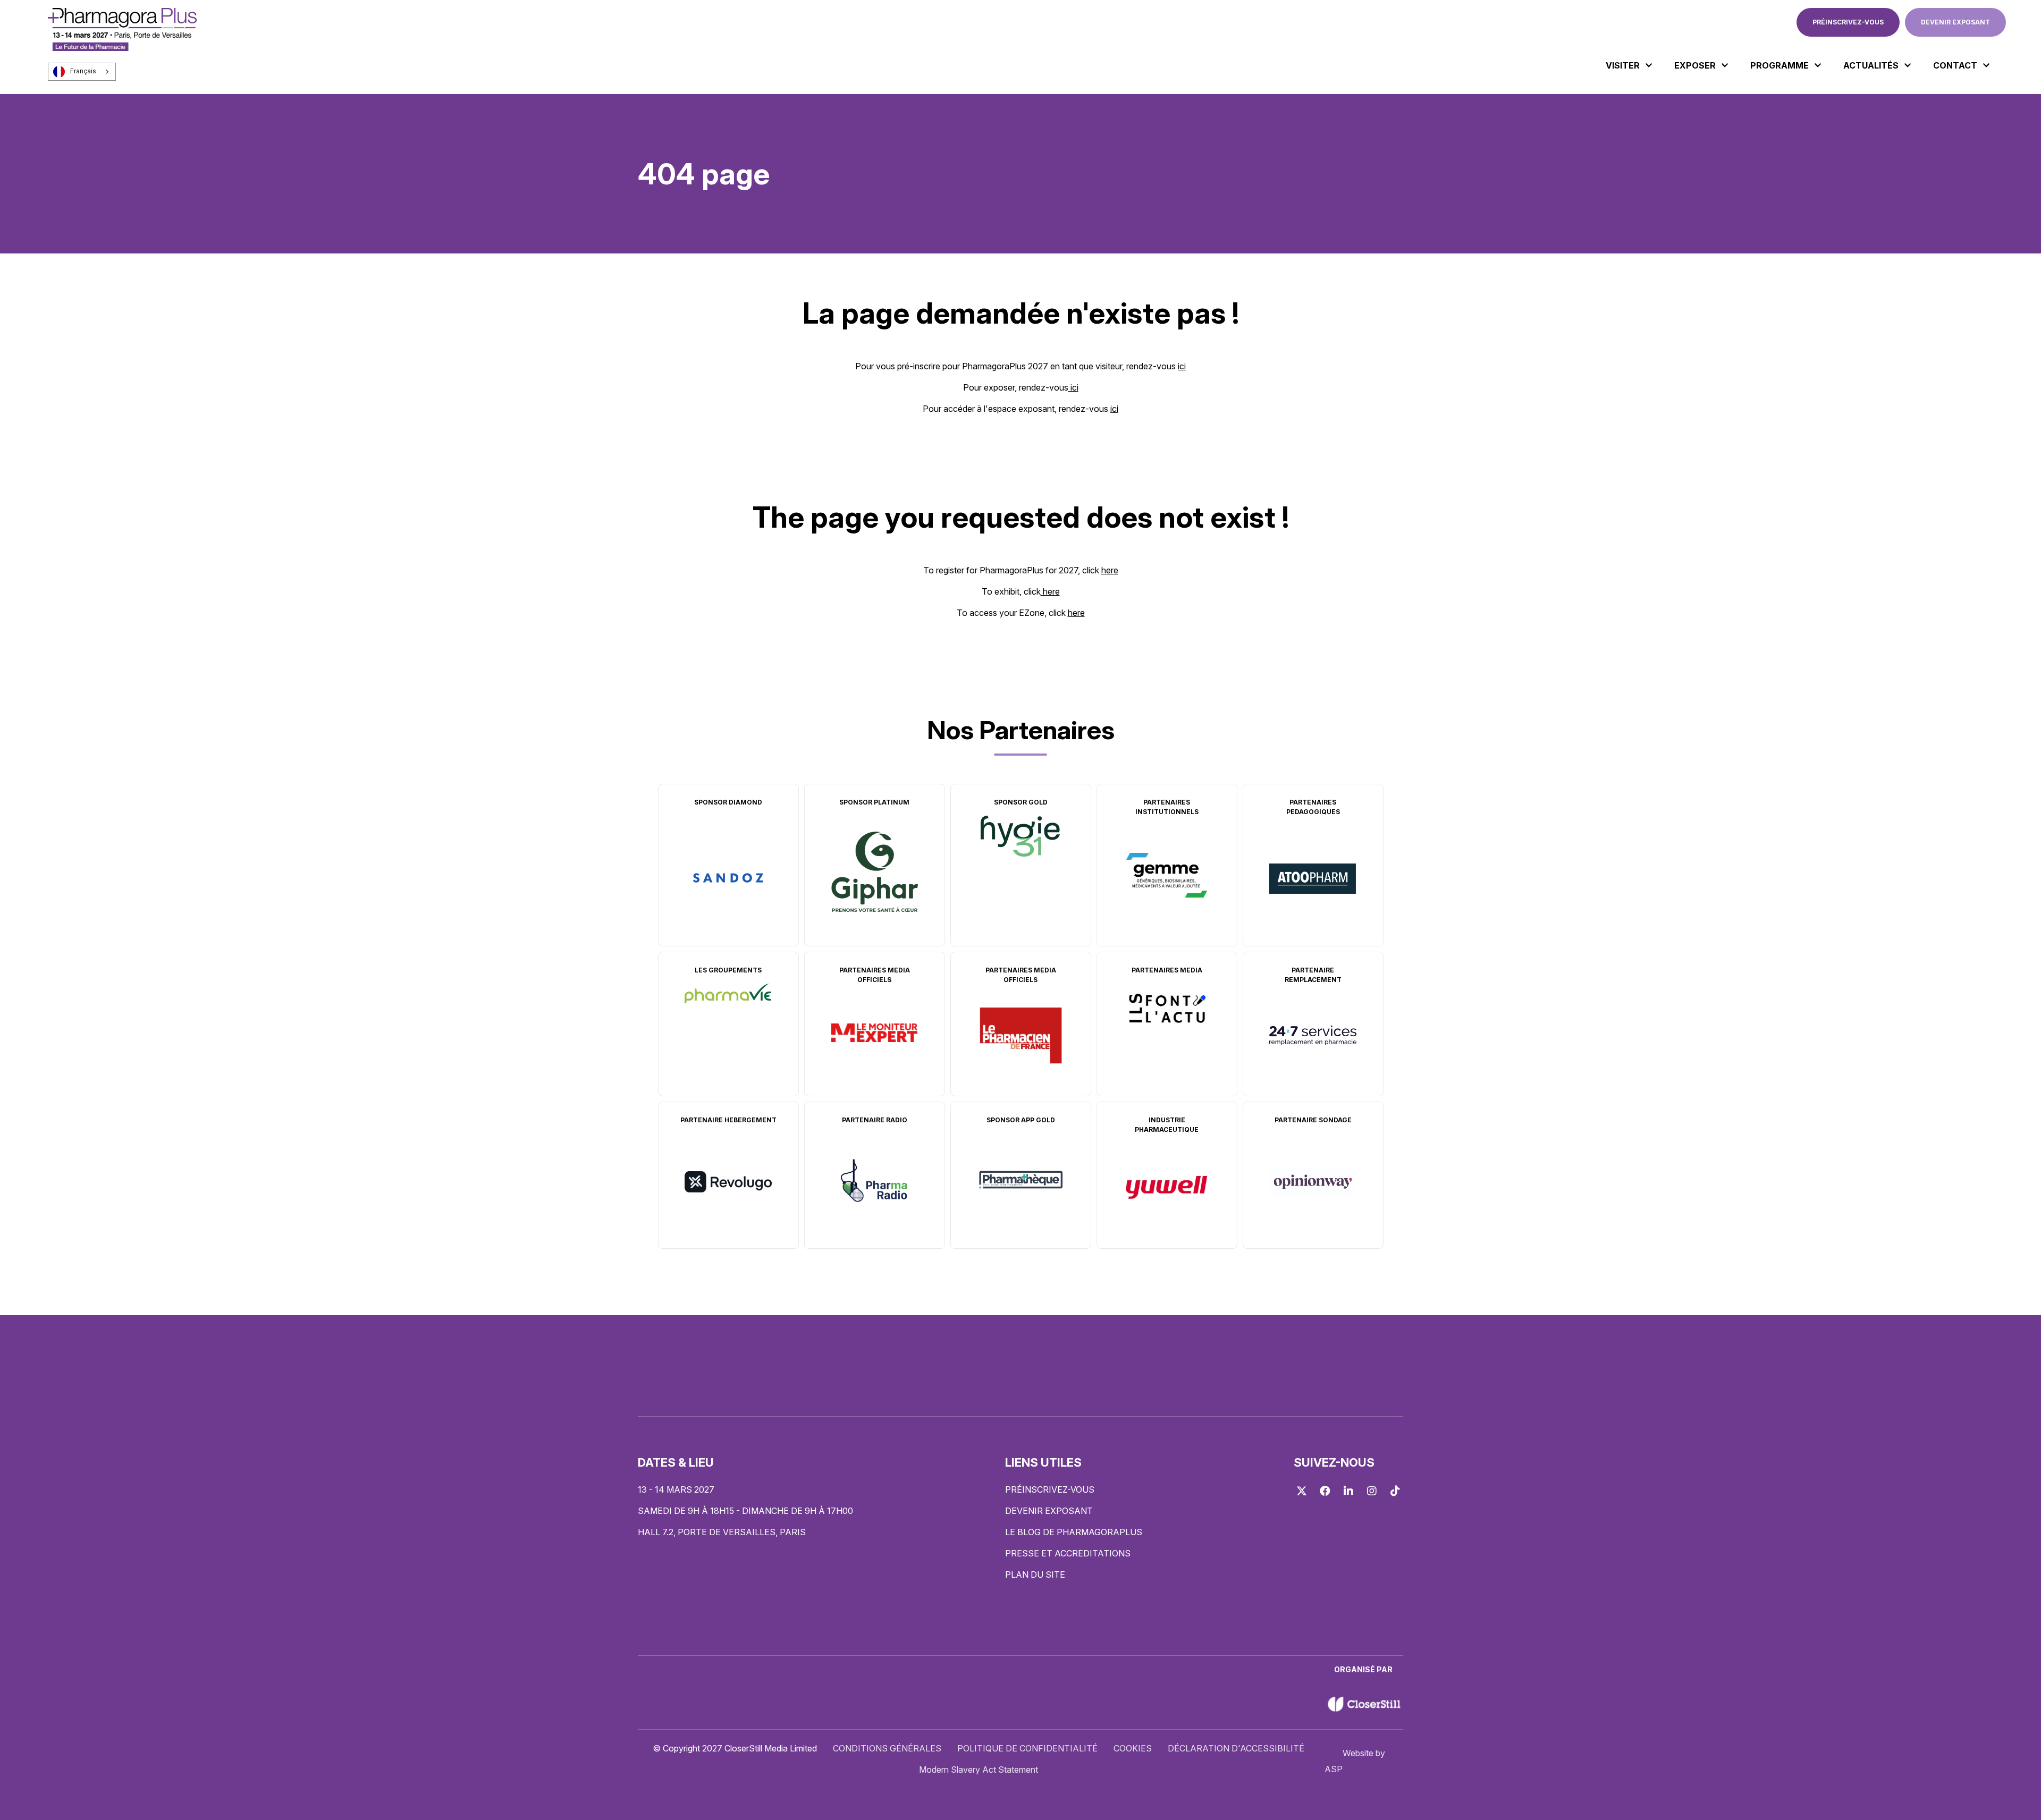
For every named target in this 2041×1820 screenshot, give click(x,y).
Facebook (1325, 1491)
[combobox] (82, 72)
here (1110, 570)
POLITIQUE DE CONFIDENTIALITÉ (1027, 1748)
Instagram (1372, 1491)
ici (1182, 366)
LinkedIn (1348, 1491)
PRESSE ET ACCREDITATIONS (1068, 1553)
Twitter (1302, 1491)
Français (83, 71)
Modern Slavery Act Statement (979, 1770)
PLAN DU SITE (1035, 1574)
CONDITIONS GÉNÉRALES (887, 1748)
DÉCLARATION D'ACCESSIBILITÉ (1236, 1748)
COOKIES (1133, 1748)
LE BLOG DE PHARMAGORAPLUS (1074, 1532)
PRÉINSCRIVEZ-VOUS (1848, 22)
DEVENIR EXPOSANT (1955, 22)
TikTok (1395, 1491)
